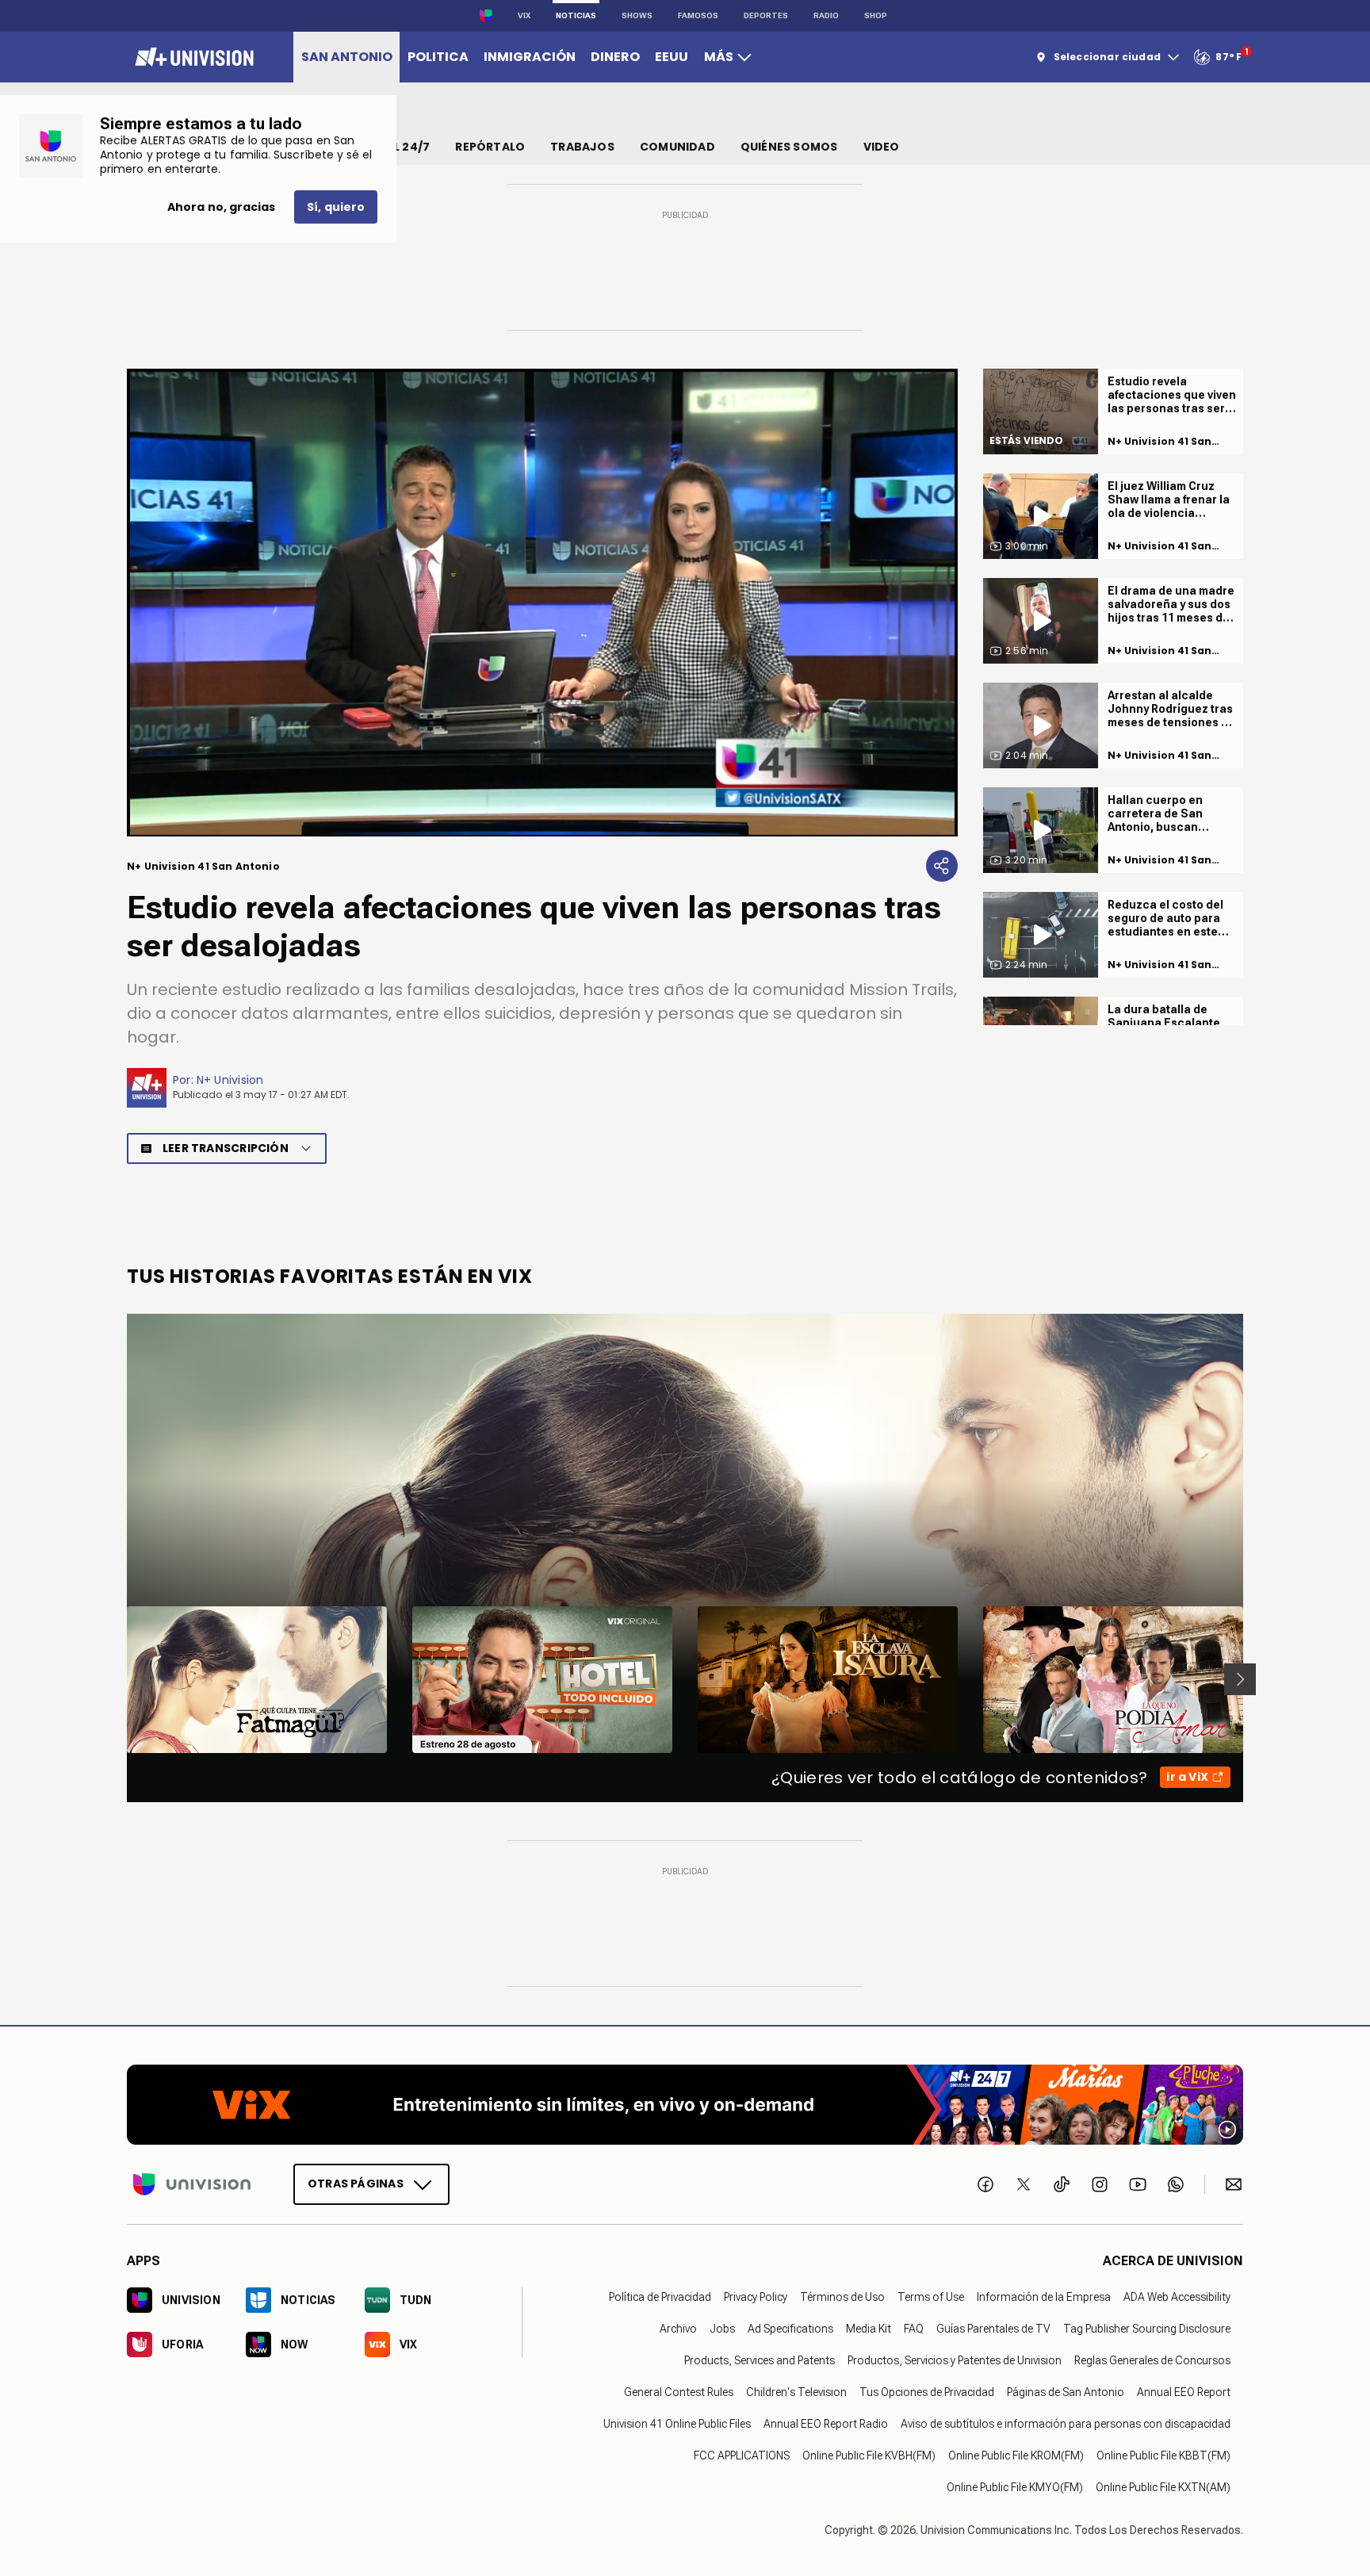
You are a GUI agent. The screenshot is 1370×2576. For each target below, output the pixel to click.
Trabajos (582, 147)
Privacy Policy (756, 2296)
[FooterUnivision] (192, 2184)
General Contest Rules (679, 2391)
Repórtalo (490, 147)
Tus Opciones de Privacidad (927, 2391)
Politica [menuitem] (438, 57)
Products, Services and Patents (760, 2360)
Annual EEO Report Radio (826, 2423)
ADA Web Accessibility (1177, 2296)
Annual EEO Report (1184, 2391)
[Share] (942, 866)
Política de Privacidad (660, 2296)
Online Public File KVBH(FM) (869, 2455)
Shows (637, 15)
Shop (876, 15)
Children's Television (796, 2391)
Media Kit (869, 2328)
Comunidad (677, 147)
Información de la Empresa (1044, 2296)
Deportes (766, 15)
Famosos (698, 15)
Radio (826, 15)
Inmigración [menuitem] (530, 57)
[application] (542, 603)
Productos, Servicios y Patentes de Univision (955, 2360)
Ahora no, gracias (221, 207)
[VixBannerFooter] (685, 2105)
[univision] (192, 57)
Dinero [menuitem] (615, 57)
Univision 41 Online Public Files (677, 2423)
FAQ (914, 2328)
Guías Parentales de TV (993, 2328)
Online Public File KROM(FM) (1016, 2455)
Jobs (722, 2328)
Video (882, 147)
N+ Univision (230, 1080)
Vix (524, 15)
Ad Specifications (790, 2328)
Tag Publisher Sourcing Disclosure (1147, 2328)
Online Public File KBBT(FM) (1163, 2455)
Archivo (678, 2328)
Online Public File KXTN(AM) (1163, 2486)
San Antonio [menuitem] (347, 57)
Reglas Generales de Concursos (1152, 2360)
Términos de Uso (842, 2296)
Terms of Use (931, 2296)
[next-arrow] (1240, 1679)
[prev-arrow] (117, 1679)
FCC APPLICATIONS (742, 2455)
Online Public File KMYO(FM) (1015, 2486)
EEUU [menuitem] (672, 57)
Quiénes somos (789, 147)
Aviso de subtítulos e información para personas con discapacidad (1066, 2423)
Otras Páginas (356, 2183)
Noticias (576, 15)
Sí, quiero (336, 207)
